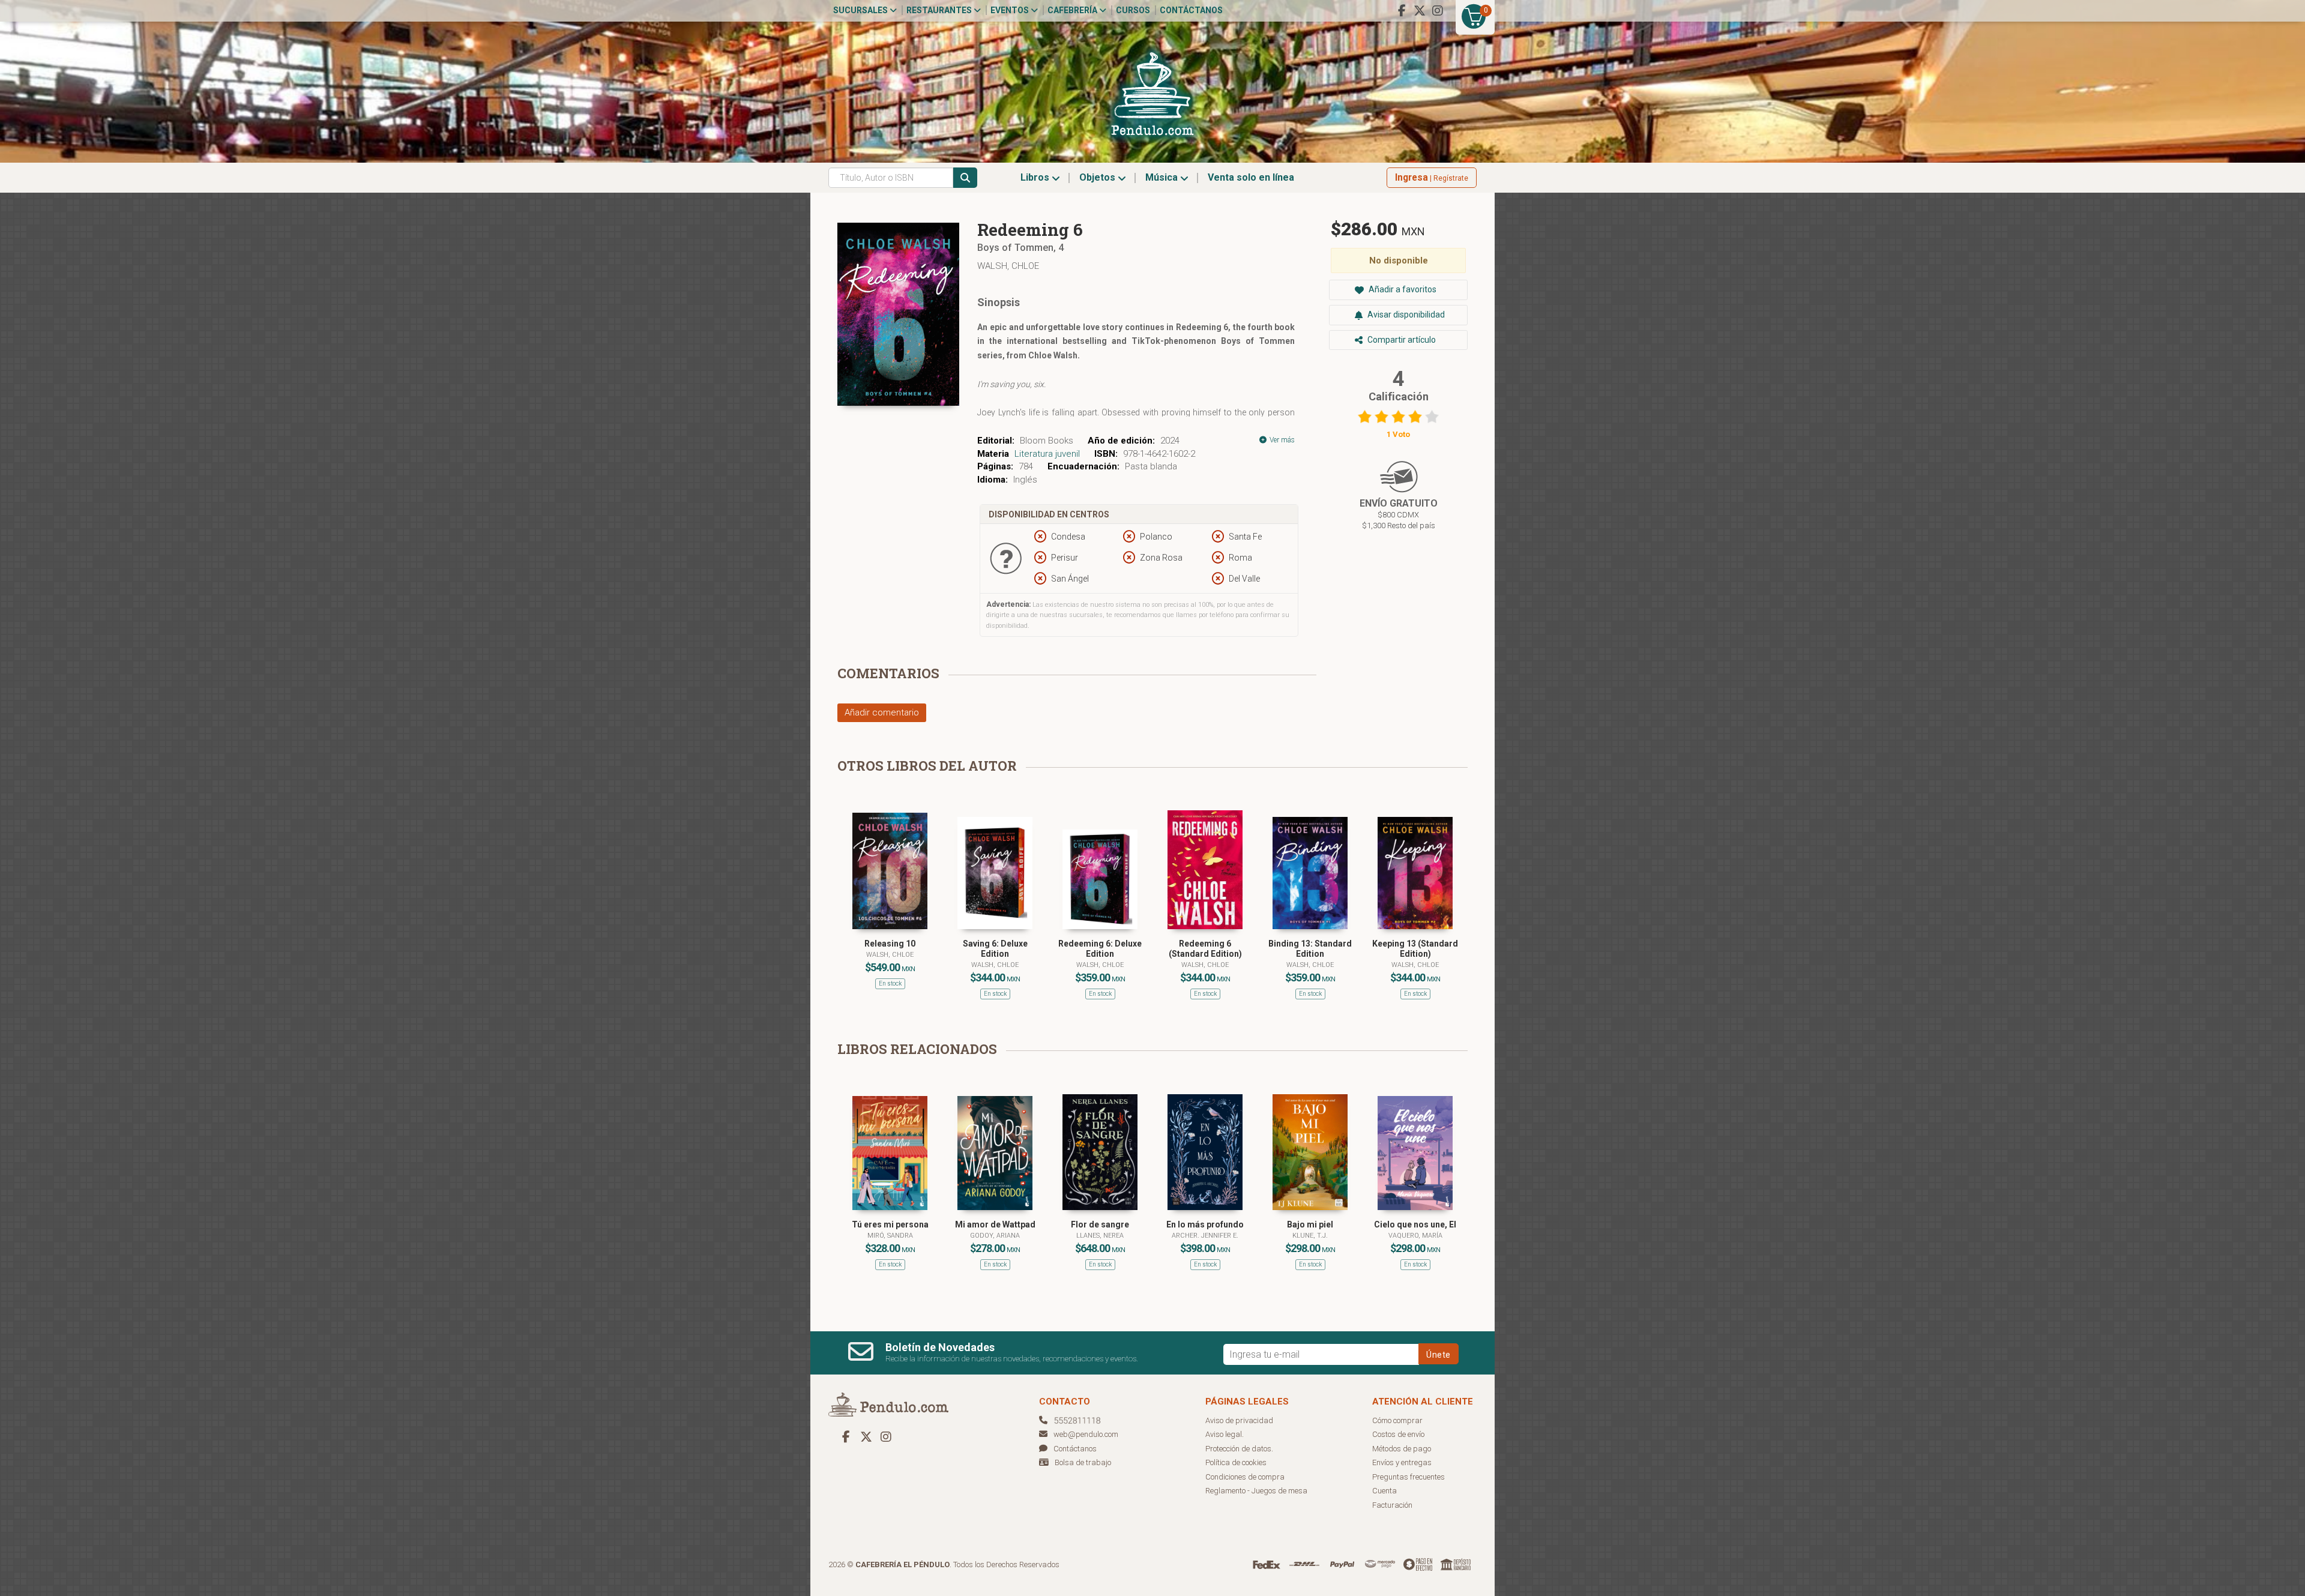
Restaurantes (940, 10)
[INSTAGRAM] (1438, 11)
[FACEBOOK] (1402, 11)
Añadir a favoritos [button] (1402, 289)
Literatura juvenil (1047, 454)
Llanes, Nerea (1100, 1236)
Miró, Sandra (890, 1236)
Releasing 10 (890, 944)
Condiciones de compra (1245, 1477)
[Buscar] (965, 178)
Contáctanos (1191, 10)
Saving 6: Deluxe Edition (995, 949)
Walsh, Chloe (1008, 266)
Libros (1036, 177)
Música (1163, 177)
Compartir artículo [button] (1401, 340)
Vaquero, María (1415, 1236)
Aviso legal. (1225, 1434)
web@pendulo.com (1086, 1434)
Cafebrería (1073, 10)
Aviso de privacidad (1239, 1420)
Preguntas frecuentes (1409, 1477)
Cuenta (1385, 1491)
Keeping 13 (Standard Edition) (1415, 949)
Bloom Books (1047, 441)
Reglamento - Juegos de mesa (1256, 1491)
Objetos (1098, 177)
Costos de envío (1398, 1434)
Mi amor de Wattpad (995, 1224)
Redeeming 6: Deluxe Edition (1100, 949)
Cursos (1133, 10)
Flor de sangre (1100, 1224)
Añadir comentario (882, 712)
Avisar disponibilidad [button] (1405, 315)
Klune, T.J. (1310, 1236)
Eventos (1011, 10)
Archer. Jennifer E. (1205, 1236)
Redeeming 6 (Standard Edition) (1205, 949)
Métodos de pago (1402, 1449)
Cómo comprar (1397, 1420)
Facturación (1392, 1505)
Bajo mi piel (1310, 1224)
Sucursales (861, 10)
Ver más (1281, 440)
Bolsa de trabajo (1083, 1462)
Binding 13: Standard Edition (1310, 949)
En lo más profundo (1205, 1224)
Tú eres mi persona (890, 1224)
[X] (1420, 11)
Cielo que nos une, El (1415, 1224)
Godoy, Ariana (995, 1236)
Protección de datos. (1239, 1449)
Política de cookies (1236, 1462)
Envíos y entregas (1402, 1462)
